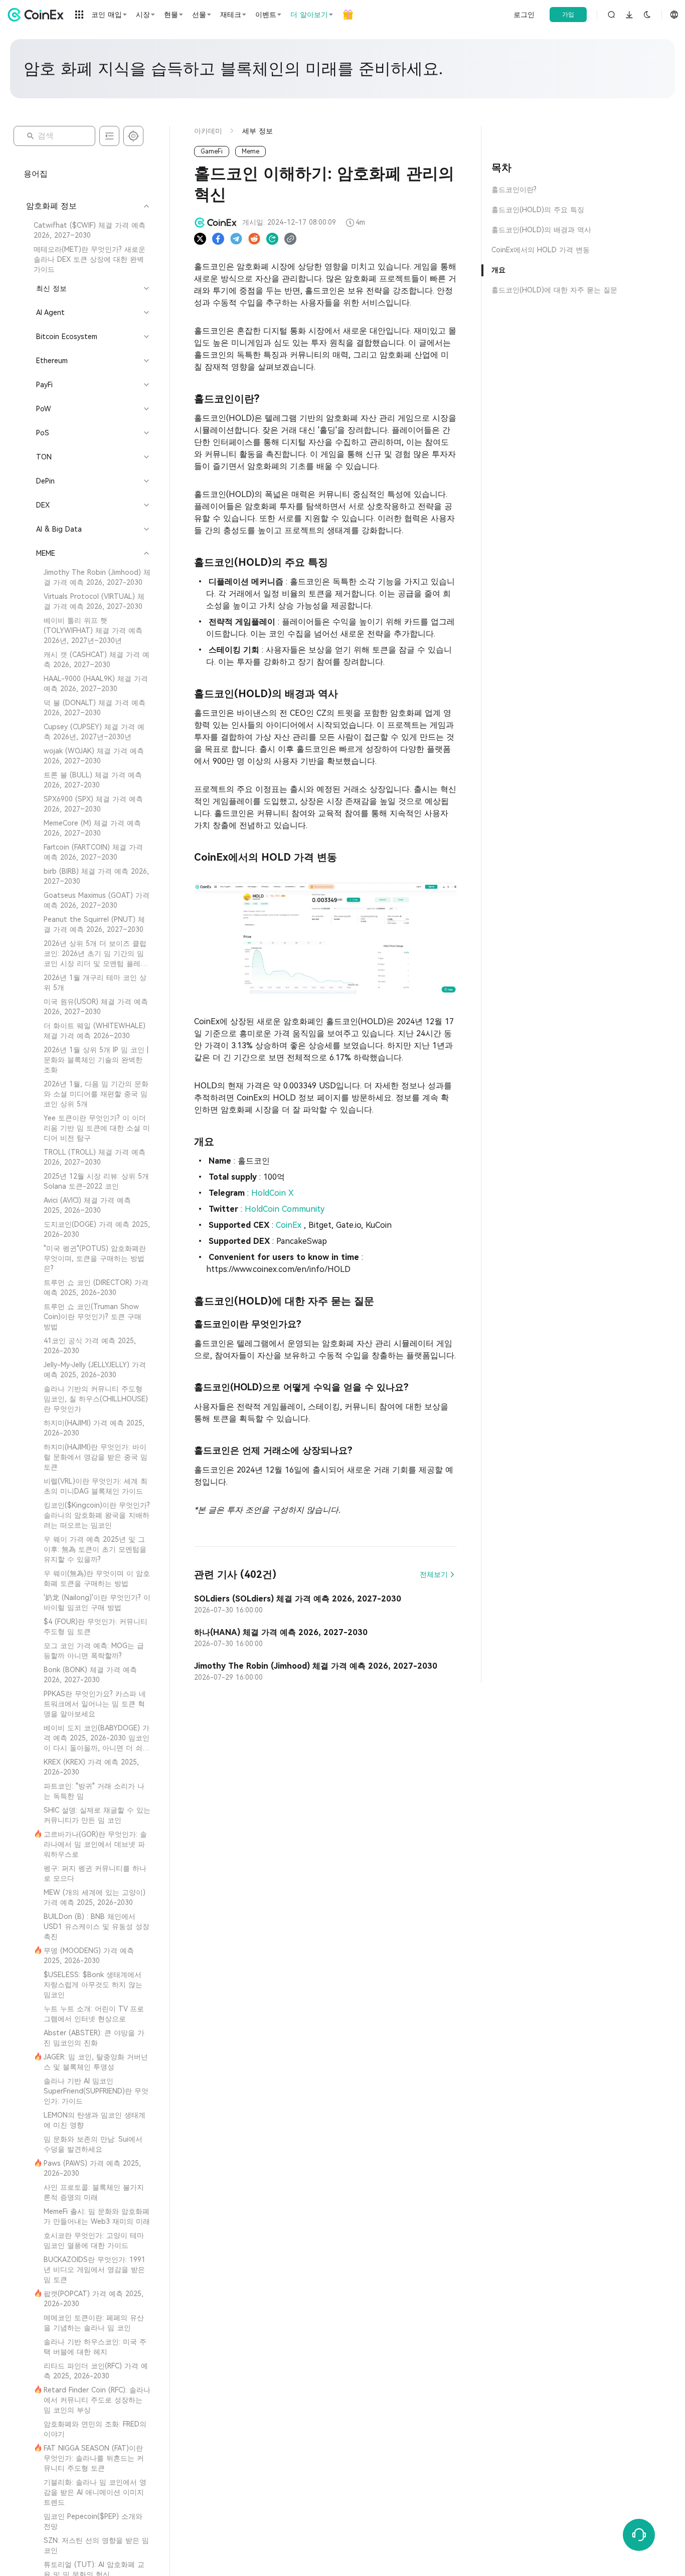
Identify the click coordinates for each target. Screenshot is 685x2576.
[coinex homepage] (38, 15)
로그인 (524, 15)
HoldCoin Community (285, 1209)
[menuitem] (87, 230)
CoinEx (290, 1225)
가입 (568, 15)
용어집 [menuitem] (36, 174)
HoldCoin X (273, 1193)
